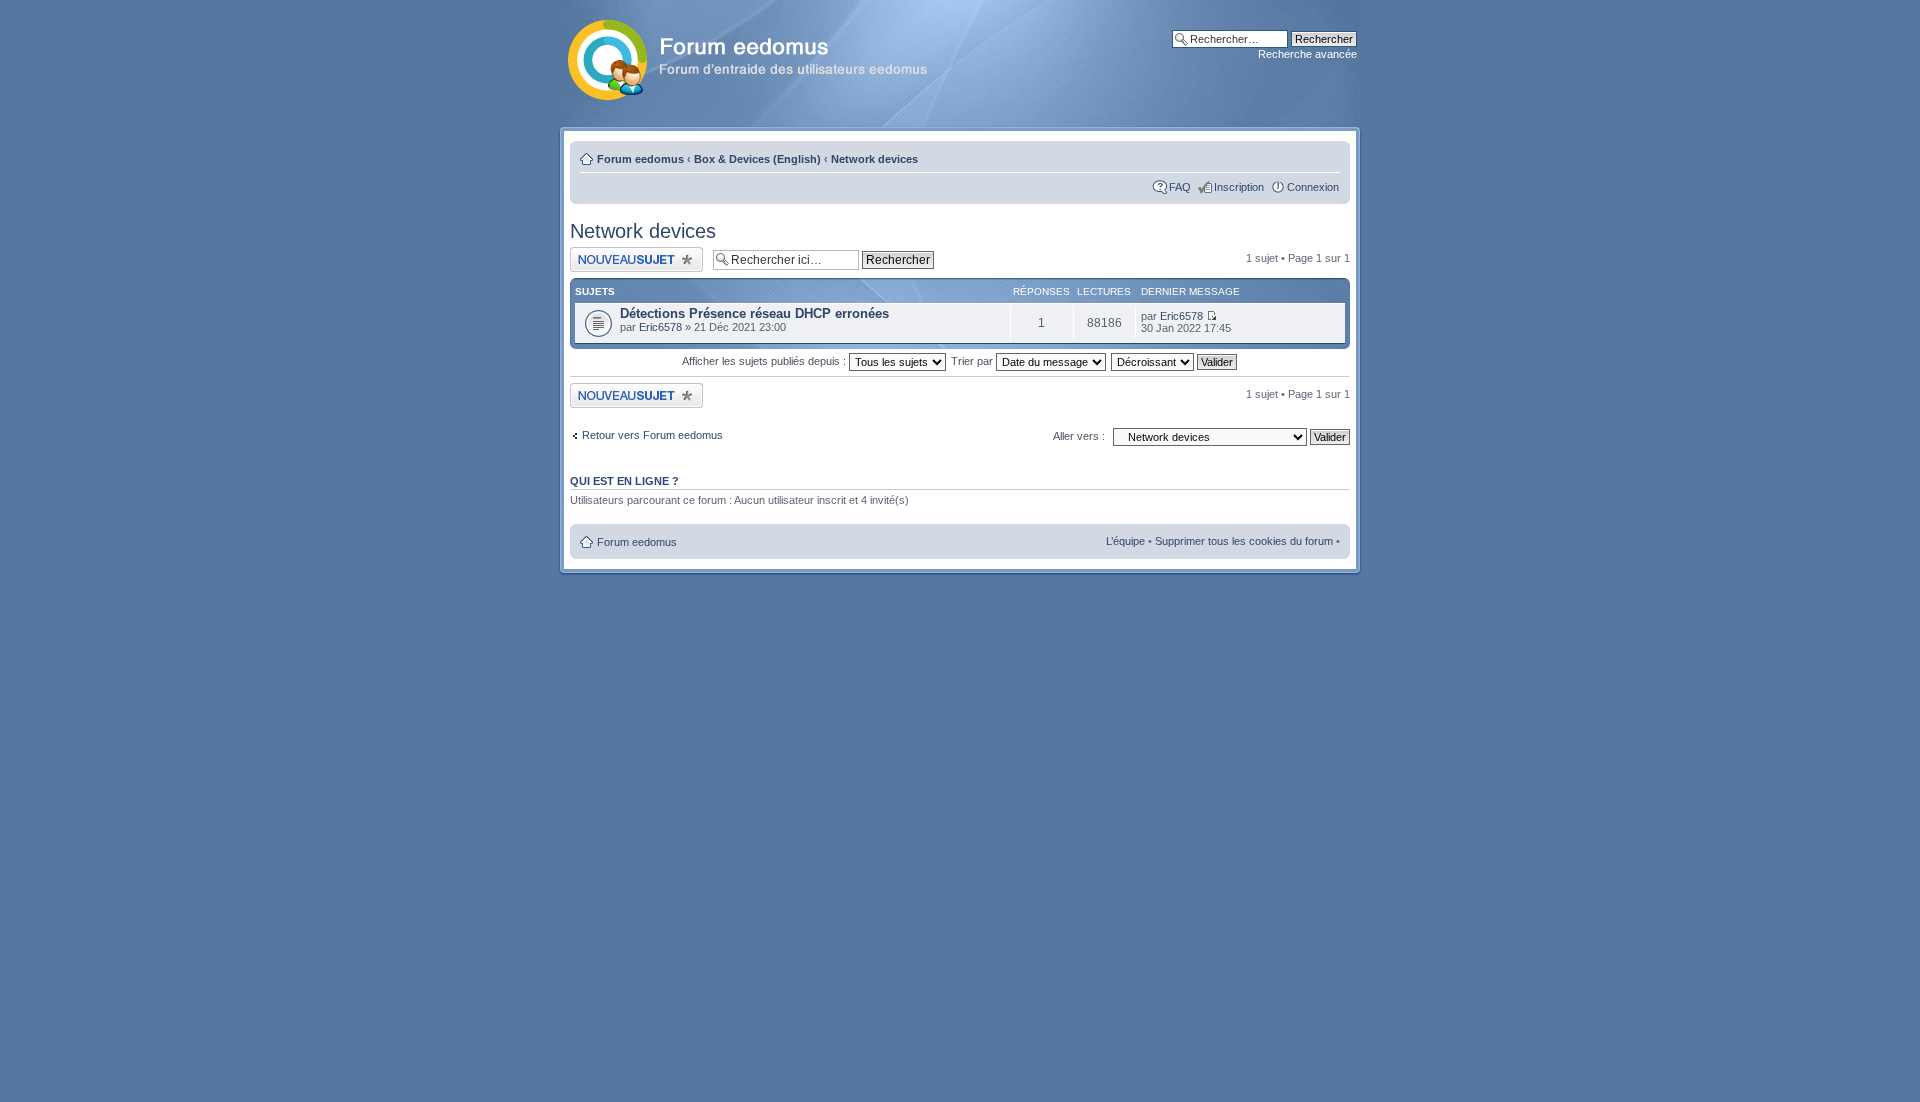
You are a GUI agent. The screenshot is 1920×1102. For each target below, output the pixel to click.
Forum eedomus (640, 159)
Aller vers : (1079, 436)
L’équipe (1125, 541)
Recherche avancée (1307, 54)
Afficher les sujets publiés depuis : (765, 361)
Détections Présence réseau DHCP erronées (754, 313)
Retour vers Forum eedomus (652, 435)
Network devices (874, 159)
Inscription (1239, 187)
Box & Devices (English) (757, 159)
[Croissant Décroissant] (1175, 361)
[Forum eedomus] (763, 56)
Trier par (973, 361)
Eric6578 (660, 327)
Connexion (1313, 187)
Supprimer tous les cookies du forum (1244, 541)
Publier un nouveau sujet (629, 253)
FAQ (1180, 187)
